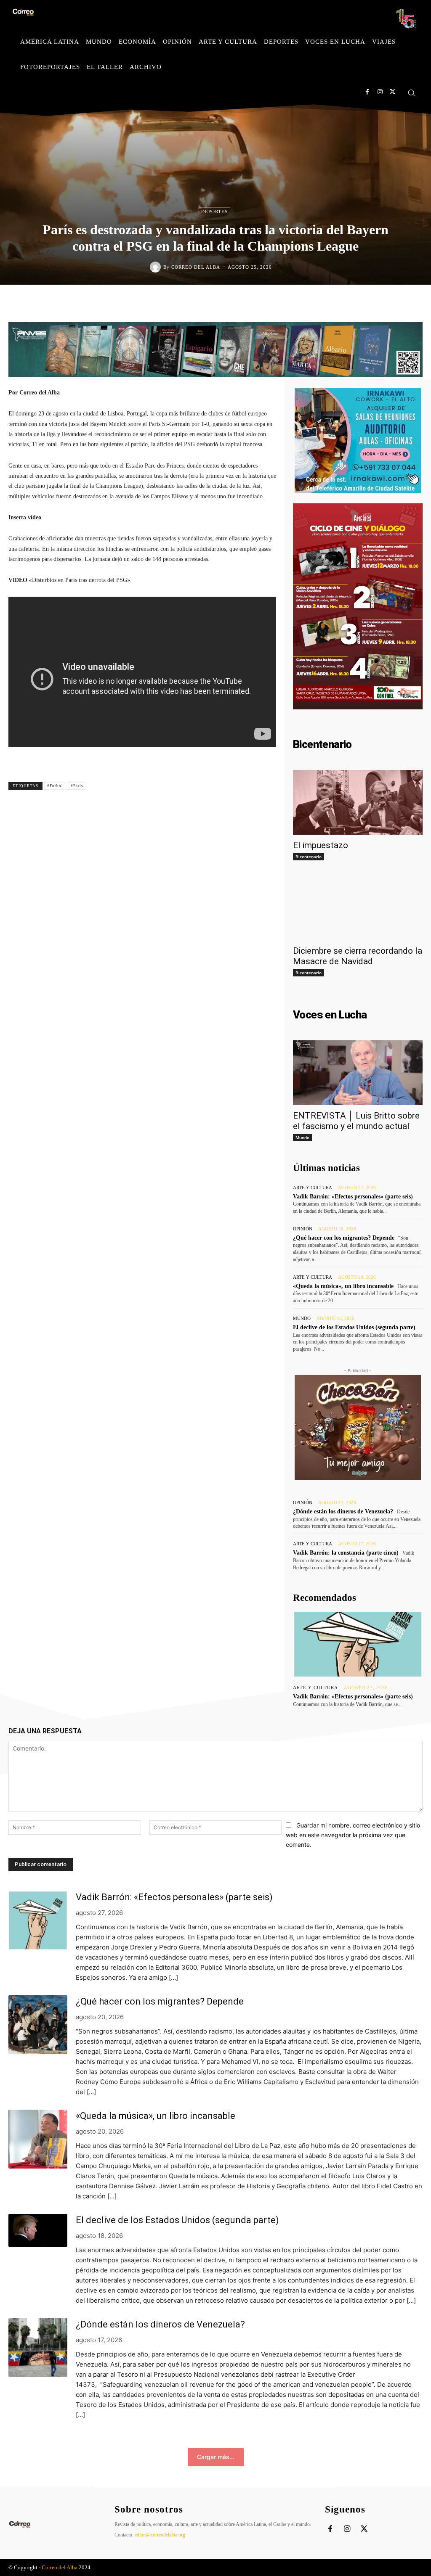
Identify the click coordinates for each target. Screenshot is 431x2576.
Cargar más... (216, 2457)
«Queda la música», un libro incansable (343, 1286)
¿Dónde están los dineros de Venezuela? (343, 1511)
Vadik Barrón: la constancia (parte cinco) (346, 1553)
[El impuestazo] (358, 802)
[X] (392, 92)
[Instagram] (380, 92)
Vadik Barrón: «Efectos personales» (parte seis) (353, 1197)
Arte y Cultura (313, 1188)
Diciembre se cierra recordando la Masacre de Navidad (358, 956)
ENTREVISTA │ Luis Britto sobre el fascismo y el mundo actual (356, 1121)
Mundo (302, 1137)
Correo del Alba (196, 267)
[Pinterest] (246, 302)
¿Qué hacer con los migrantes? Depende (344, 1238)
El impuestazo (321, 845)
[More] (267, 785)
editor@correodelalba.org (160, 2535)
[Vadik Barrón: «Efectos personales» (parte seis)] (358, 1644)
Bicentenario (309, 857)
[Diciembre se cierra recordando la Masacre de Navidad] (358, 908)
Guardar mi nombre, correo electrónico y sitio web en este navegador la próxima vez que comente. (353, 1835)
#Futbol (55, 786)
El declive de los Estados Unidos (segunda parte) (354, 1327)
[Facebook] (367, 92)
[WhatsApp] (265, 302)
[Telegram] (285, 302)
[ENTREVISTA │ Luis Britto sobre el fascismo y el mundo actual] (358, 1073)
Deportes (214, 212)
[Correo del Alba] (157, 267)
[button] (411, 93)
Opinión (303, 1229)
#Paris (77, 786)
